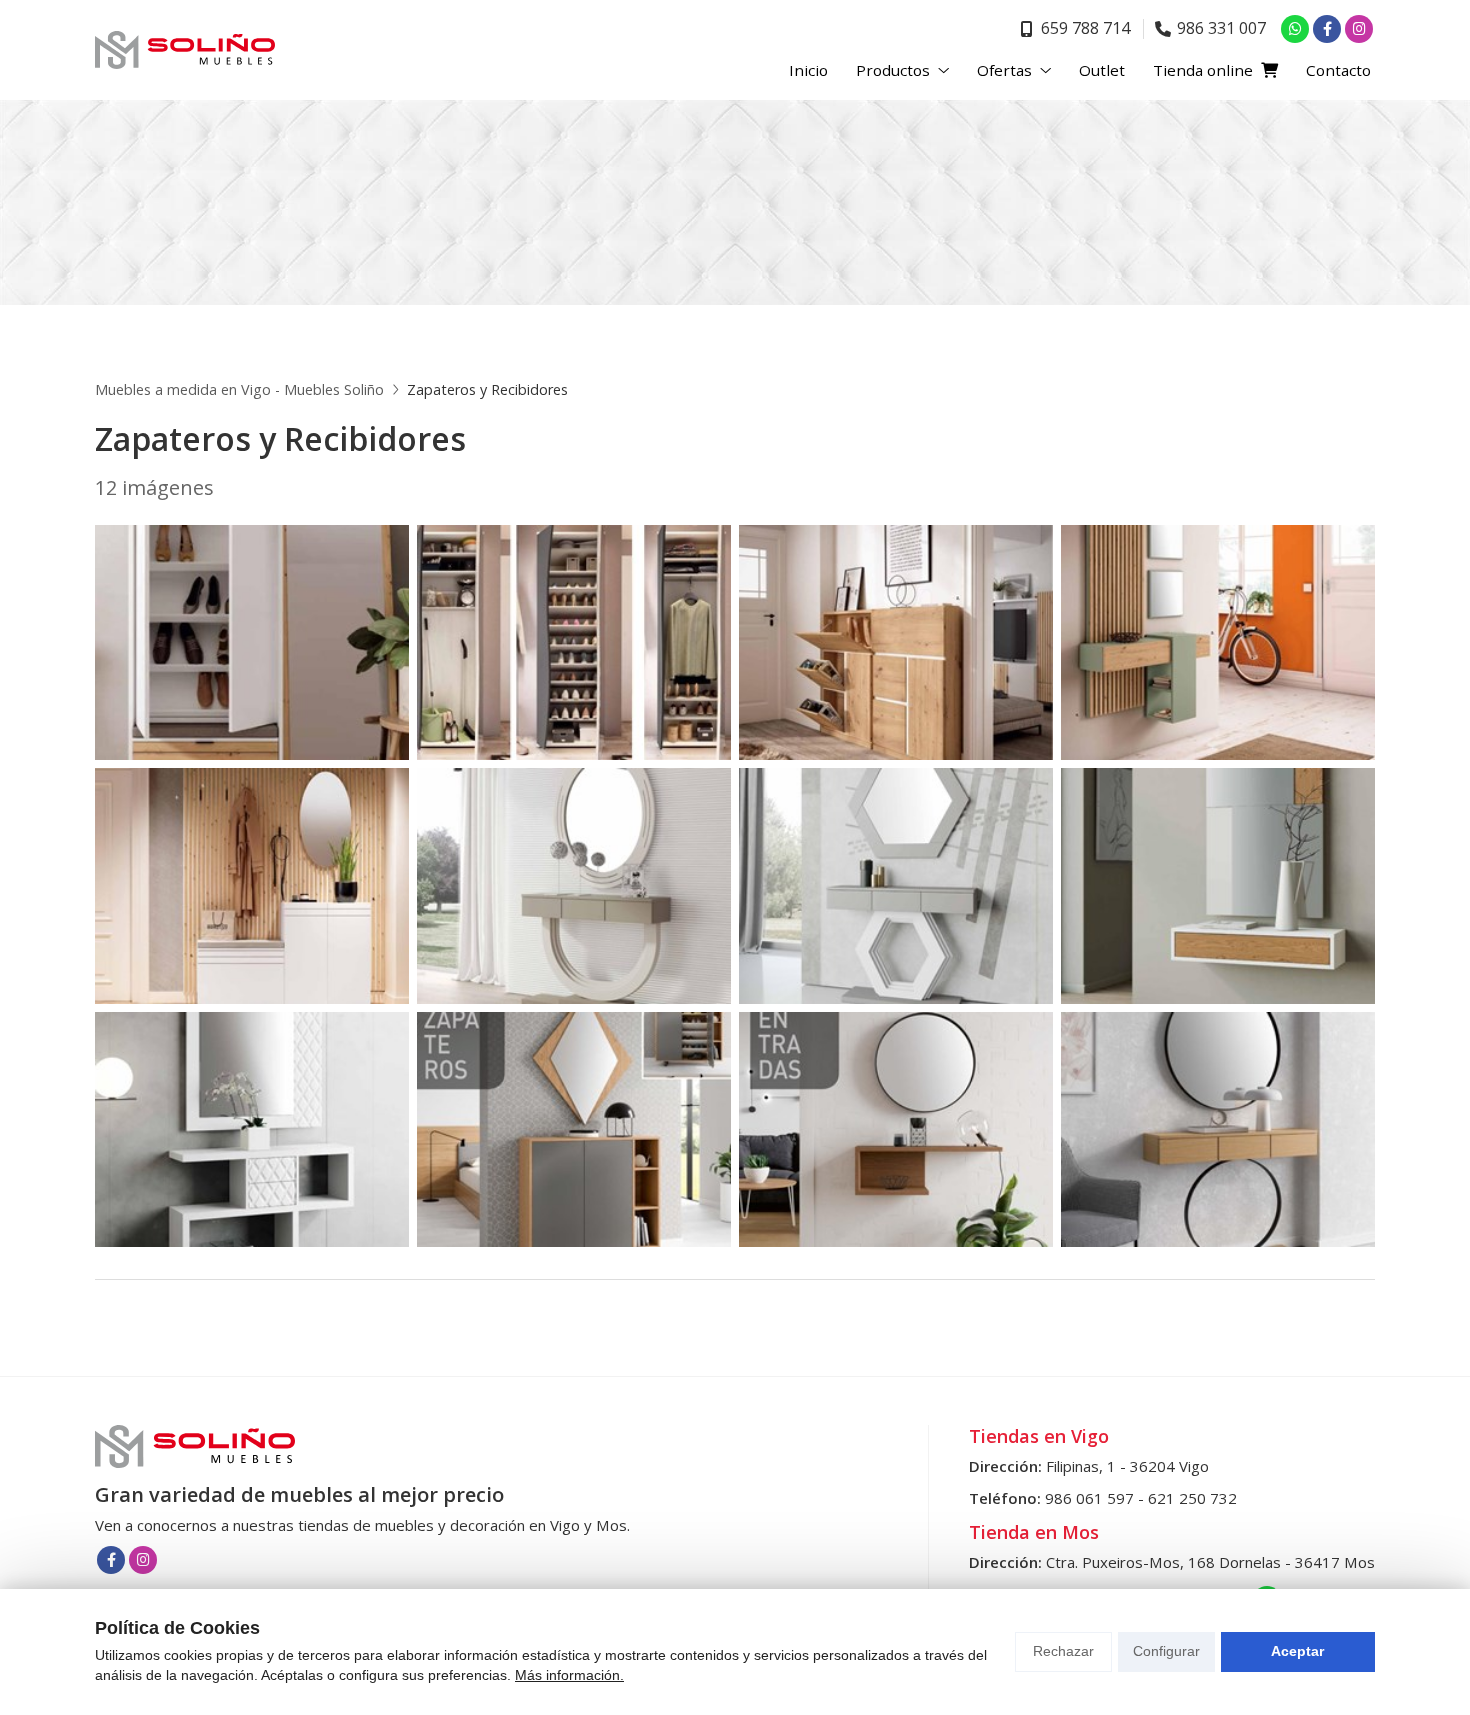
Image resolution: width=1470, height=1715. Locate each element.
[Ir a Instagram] (1359, 29)
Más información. (569, 1675)
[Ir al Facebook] (1327, 29)
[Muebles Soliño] (185, 50)
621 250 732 (1192, 1498)
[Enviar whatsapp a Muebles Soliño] (1295, 29)
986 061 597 (1089, 1498)
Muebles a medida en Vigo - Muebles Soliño (239, 389)
